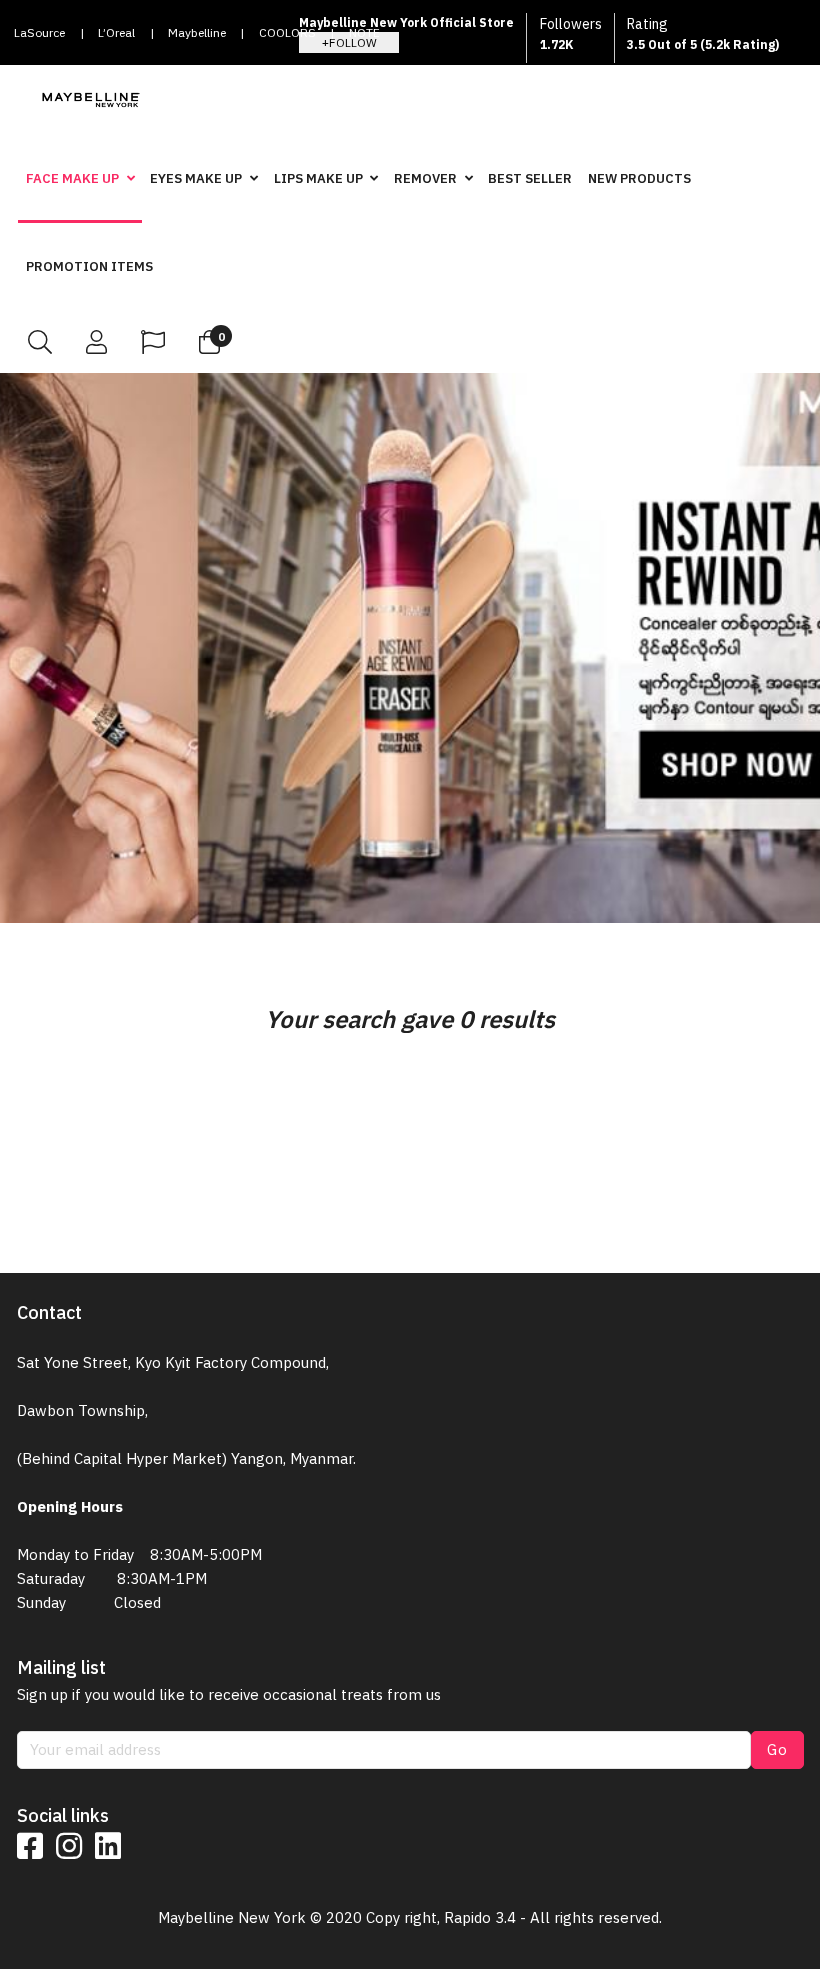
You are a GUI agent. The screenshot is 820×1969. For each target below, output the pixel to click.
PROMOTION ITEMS (89, 266)
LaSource (39, 32)
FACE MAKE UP (72, 178)
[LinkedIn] (108, 1846)
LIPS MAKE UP (318, 178)
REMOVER (425, 178)
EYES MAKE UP (196, 178)
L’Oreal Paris (116, 38)
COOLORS (287, 32)
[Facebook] (30, 1846)
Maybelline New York (197, 38)
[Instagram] (69, 1846)
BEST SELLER (530, 178)
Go (777, 1749)
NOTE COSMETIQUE (388, 38)
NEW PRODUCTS (639, 178)
